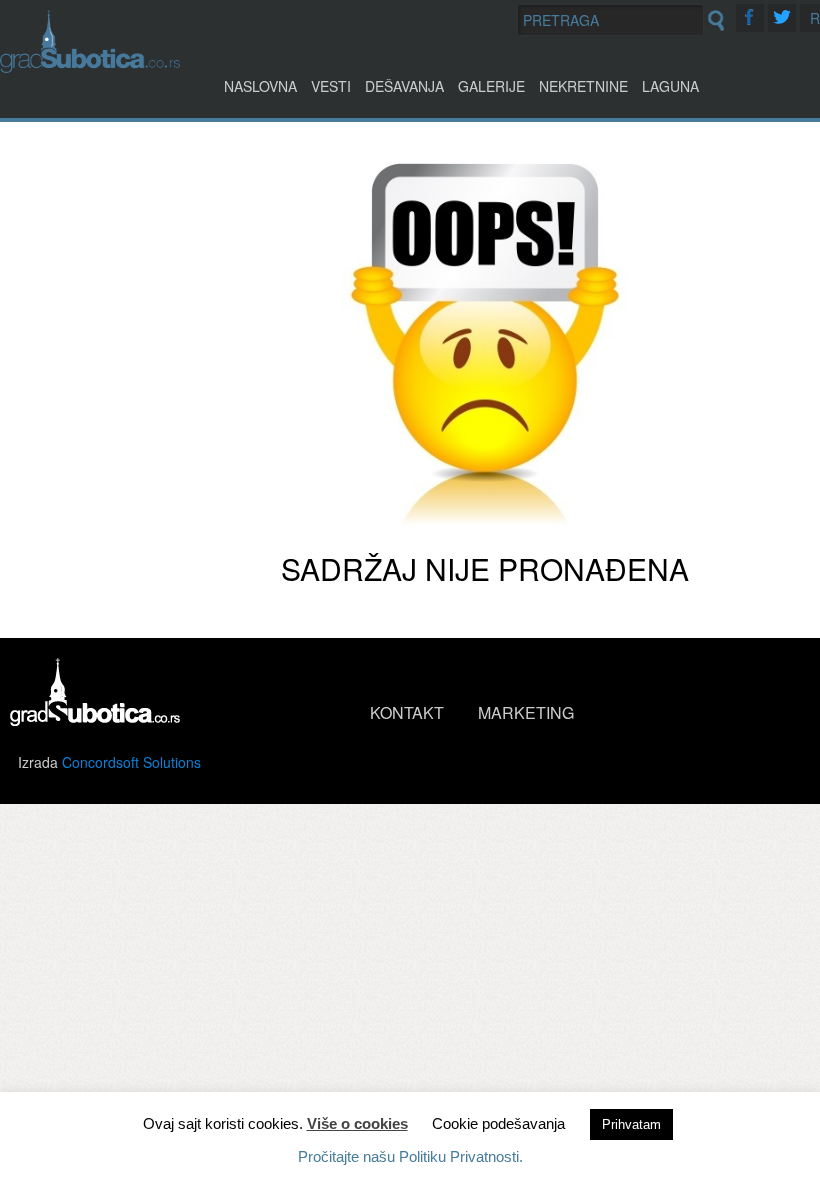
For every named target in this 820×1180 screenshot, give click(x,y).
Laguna (670, 86)
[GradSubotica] (90, 66)
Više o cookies (357, 1123)
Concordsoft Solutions (131, 762)
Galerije (491, 86)
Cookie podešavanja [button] (498, 1123)
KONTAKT (407, 712)
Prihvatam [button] (631, 1124)
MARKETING (526, 712)
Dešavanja (404, 86)
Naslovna (260, 86)
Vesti (331, 86)
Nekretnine (583, 86)
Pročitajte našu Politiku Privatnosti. (410, 1156)
